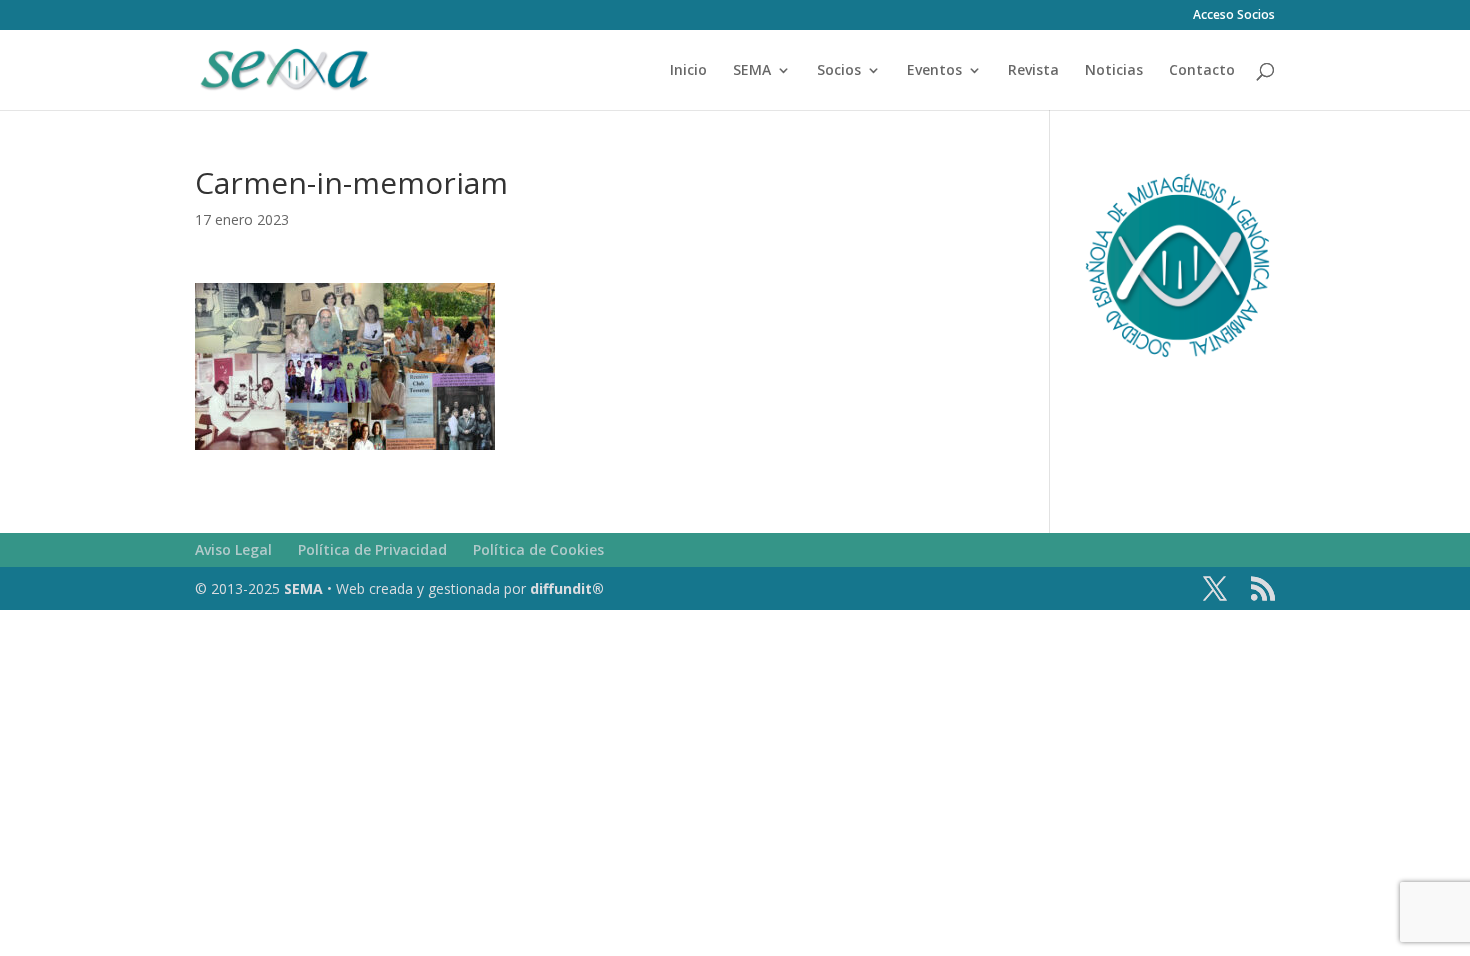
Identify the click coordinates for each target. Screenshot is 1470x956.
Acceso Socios (1234, 16)
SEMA (752, 71)
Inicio (688, 71)
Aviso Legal (233, 549)
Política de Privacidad (372, 549)
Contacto (1202, 71)
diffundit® (567, 588)
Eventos (934, 71)
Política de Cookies (538, 549)
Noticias (1114, 71)
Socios (839, 71)
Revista (1033, 71)
